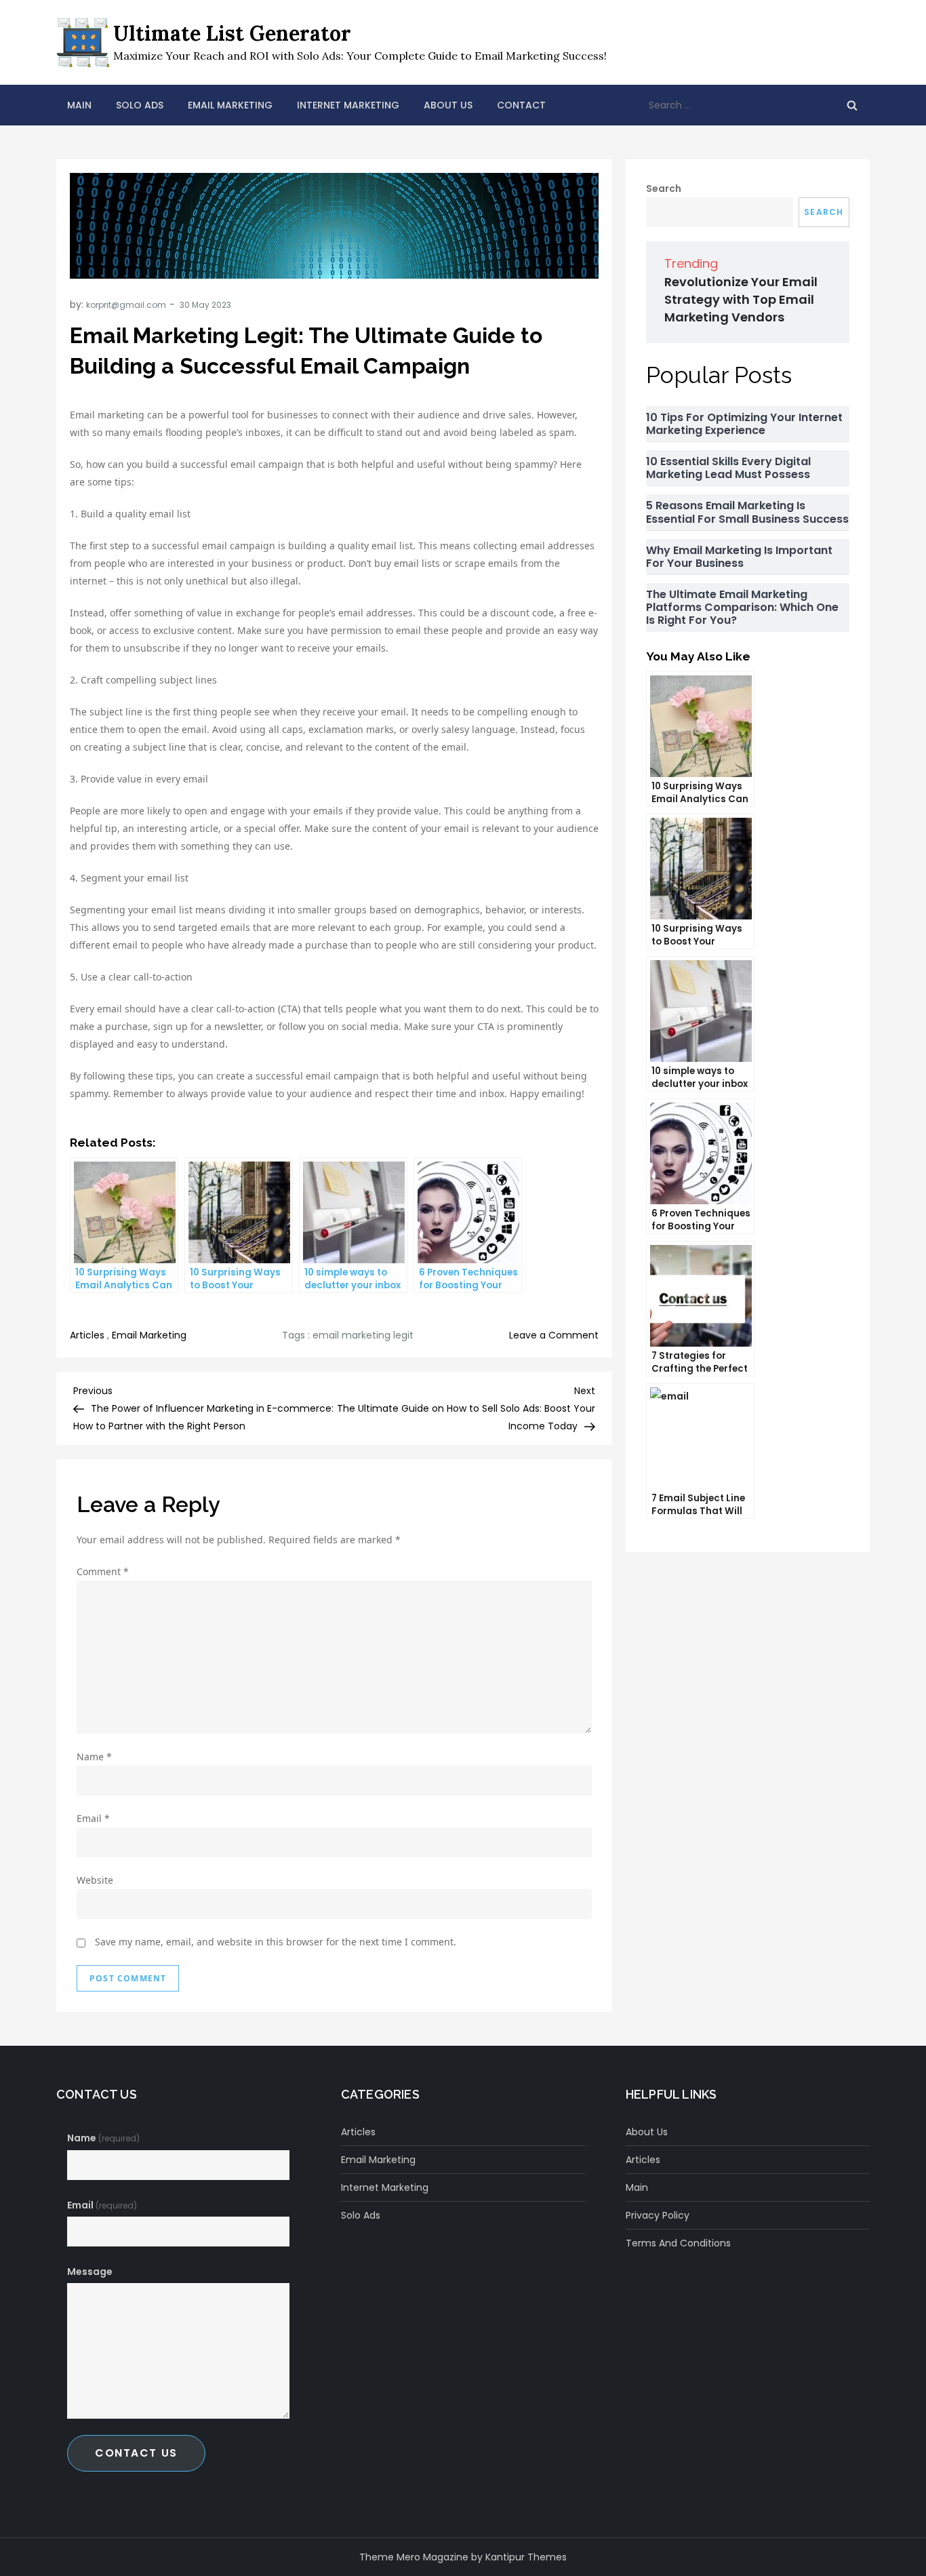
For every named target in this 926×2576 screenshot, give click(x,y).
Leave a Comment (554, 1335)
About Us (448, 105)
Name (94, 1757)
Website (95, 1880)
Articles (87, 1335)
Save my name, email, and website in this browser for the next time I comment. (276, 1942)
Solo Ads (140, 105)
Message (90, 2272)
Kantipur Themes (526, 2557)
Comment (103, 1571)
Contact (521, 105)
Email (93, 1818)
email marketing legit (363, 1335)
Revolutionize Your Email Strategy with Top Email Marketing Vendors (741, 299)
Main (79, 105)
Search (664, 189)
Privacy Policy (658, 2215)
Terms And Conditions (678, 2243)
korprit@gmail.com (126, 305)
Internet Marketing (348, 105)
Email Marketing (230, 105)
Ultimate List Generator (232, 33)
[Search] (852, 105)
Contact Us (136, 2453)
